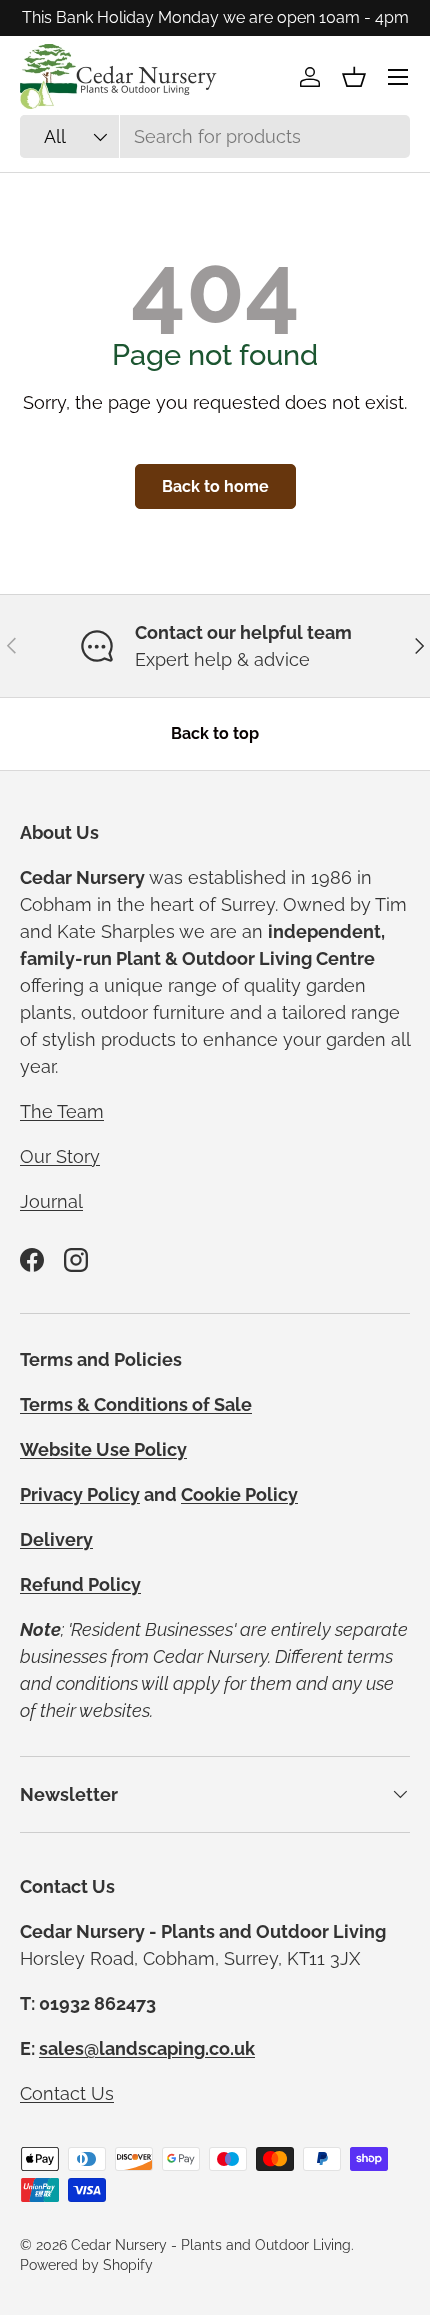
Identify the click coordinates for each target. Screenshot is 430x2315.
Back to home (215, 486)
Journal (51, 1201)
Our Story (60, 1156)
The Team (62, 1111)
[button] (354, 77)
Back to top (215, 733)
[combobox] (215, 136)
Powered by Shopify (86, 2265)
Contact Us (67, 2093)
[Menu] (398, 77)
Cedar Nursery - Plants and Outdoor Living (211, 2245)
